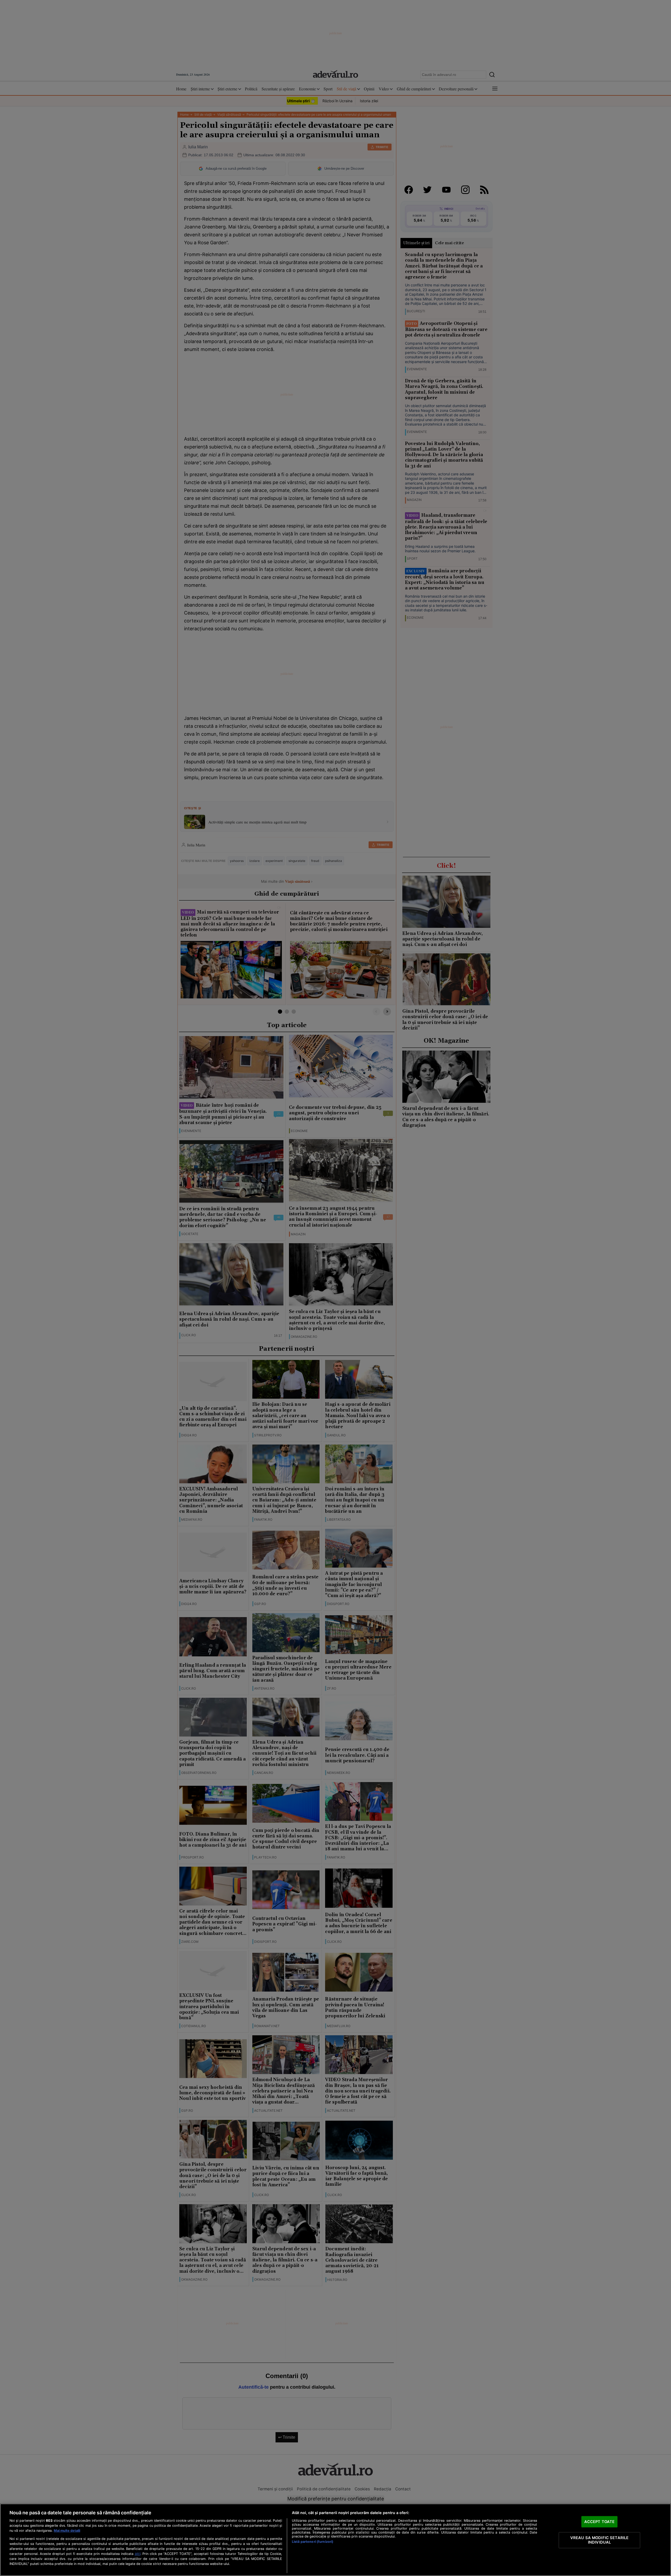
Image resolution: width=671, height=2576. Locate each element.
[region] (335, 2540)
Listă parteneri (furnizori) (313, 2542)
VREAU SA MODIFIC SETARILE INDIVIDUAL (600, 2540)
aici (138, 2554)
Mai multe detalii (67, 2531)
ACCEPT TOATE (600, 2521)
